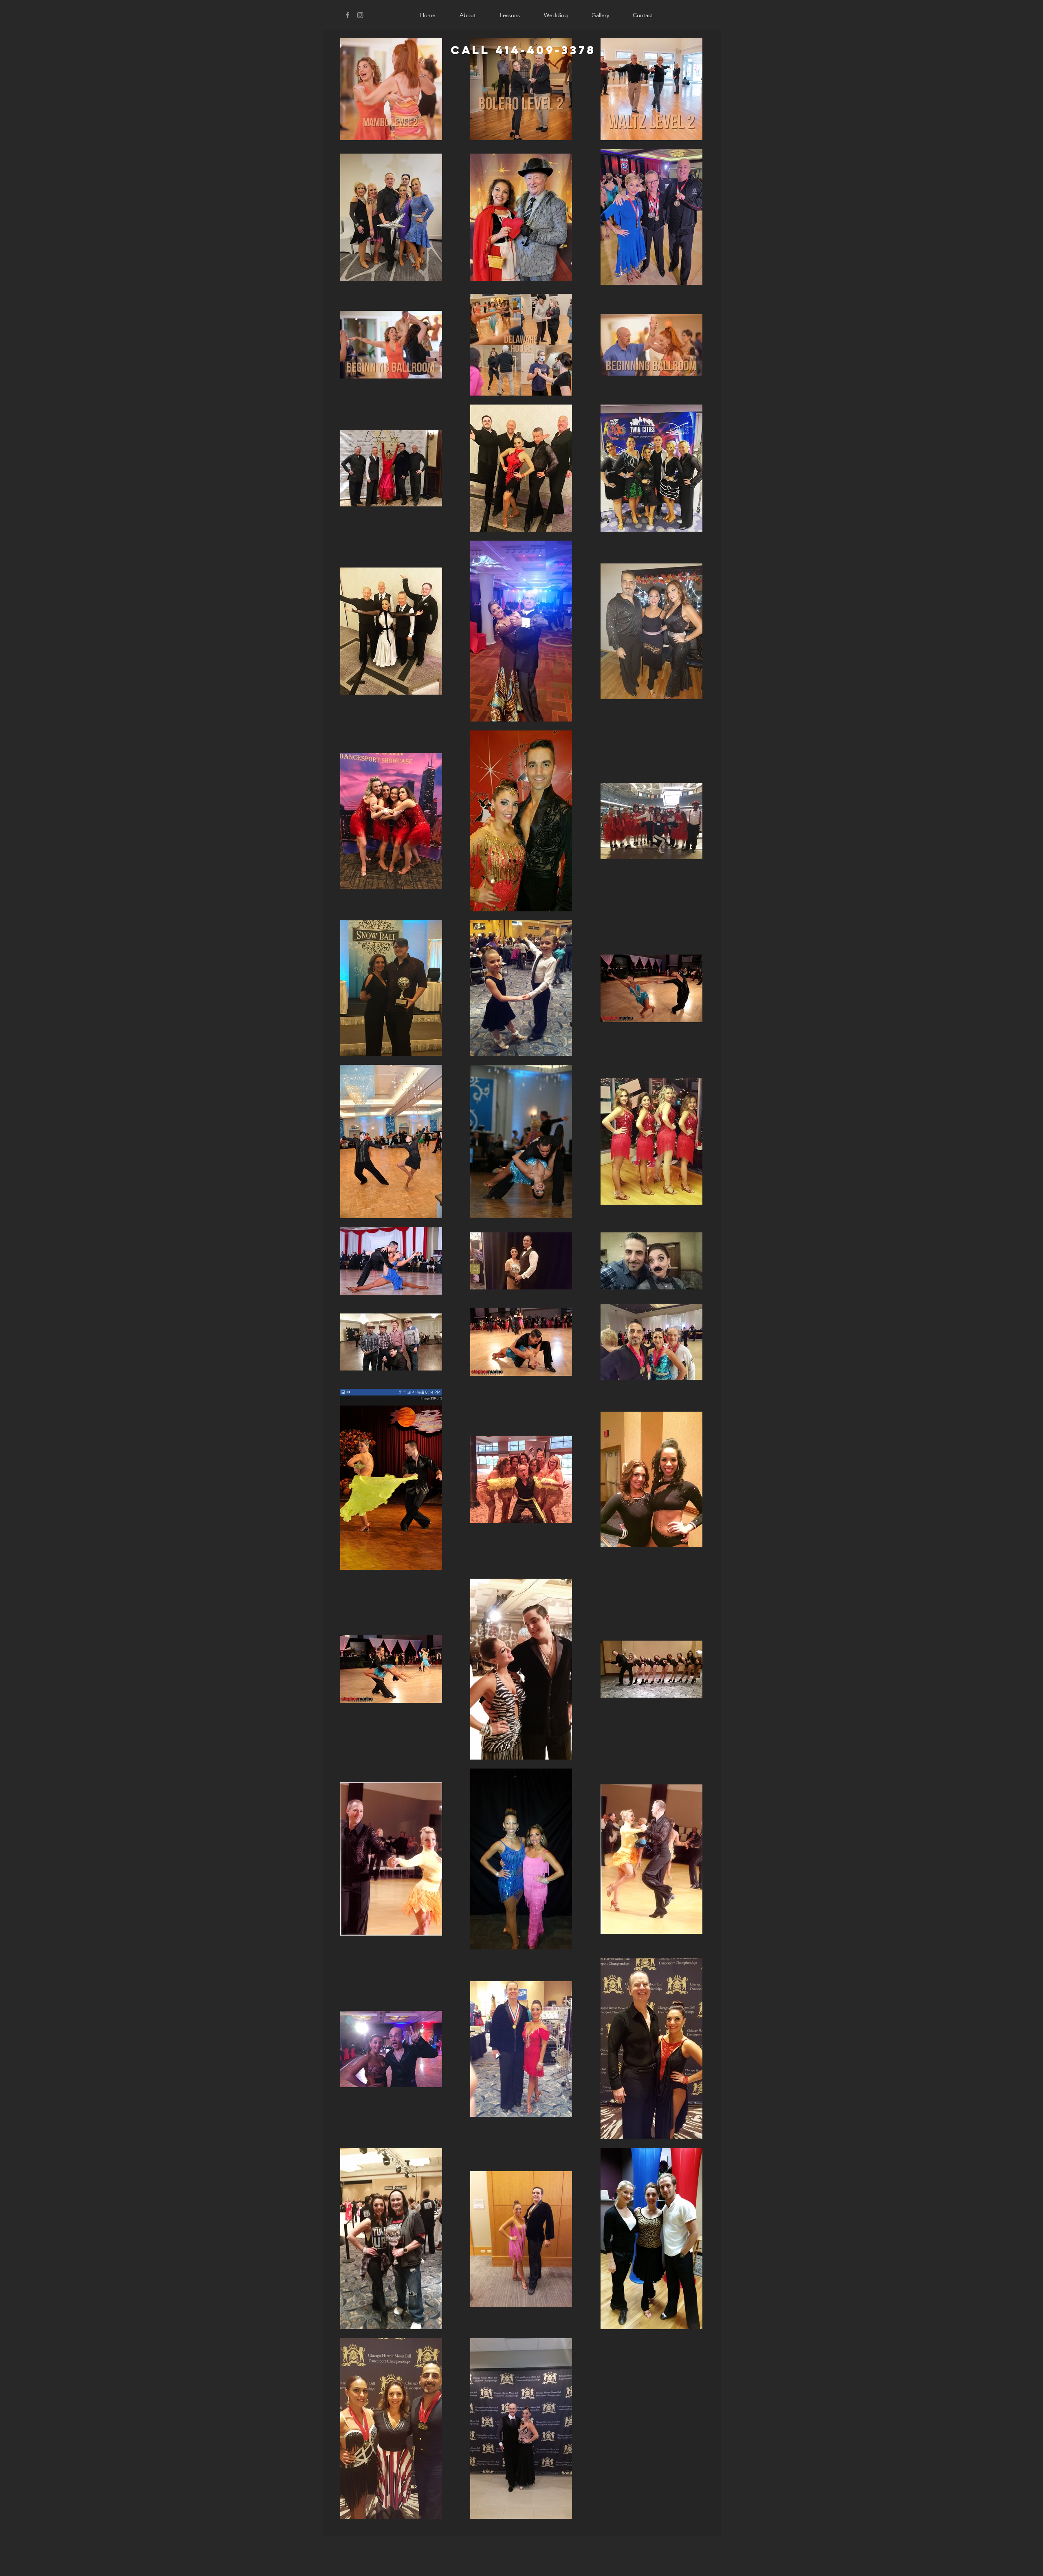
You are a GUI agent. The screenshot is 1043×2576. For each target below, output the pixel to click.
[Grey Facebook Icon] (348, 15)
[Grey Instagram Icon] (360, 15)
